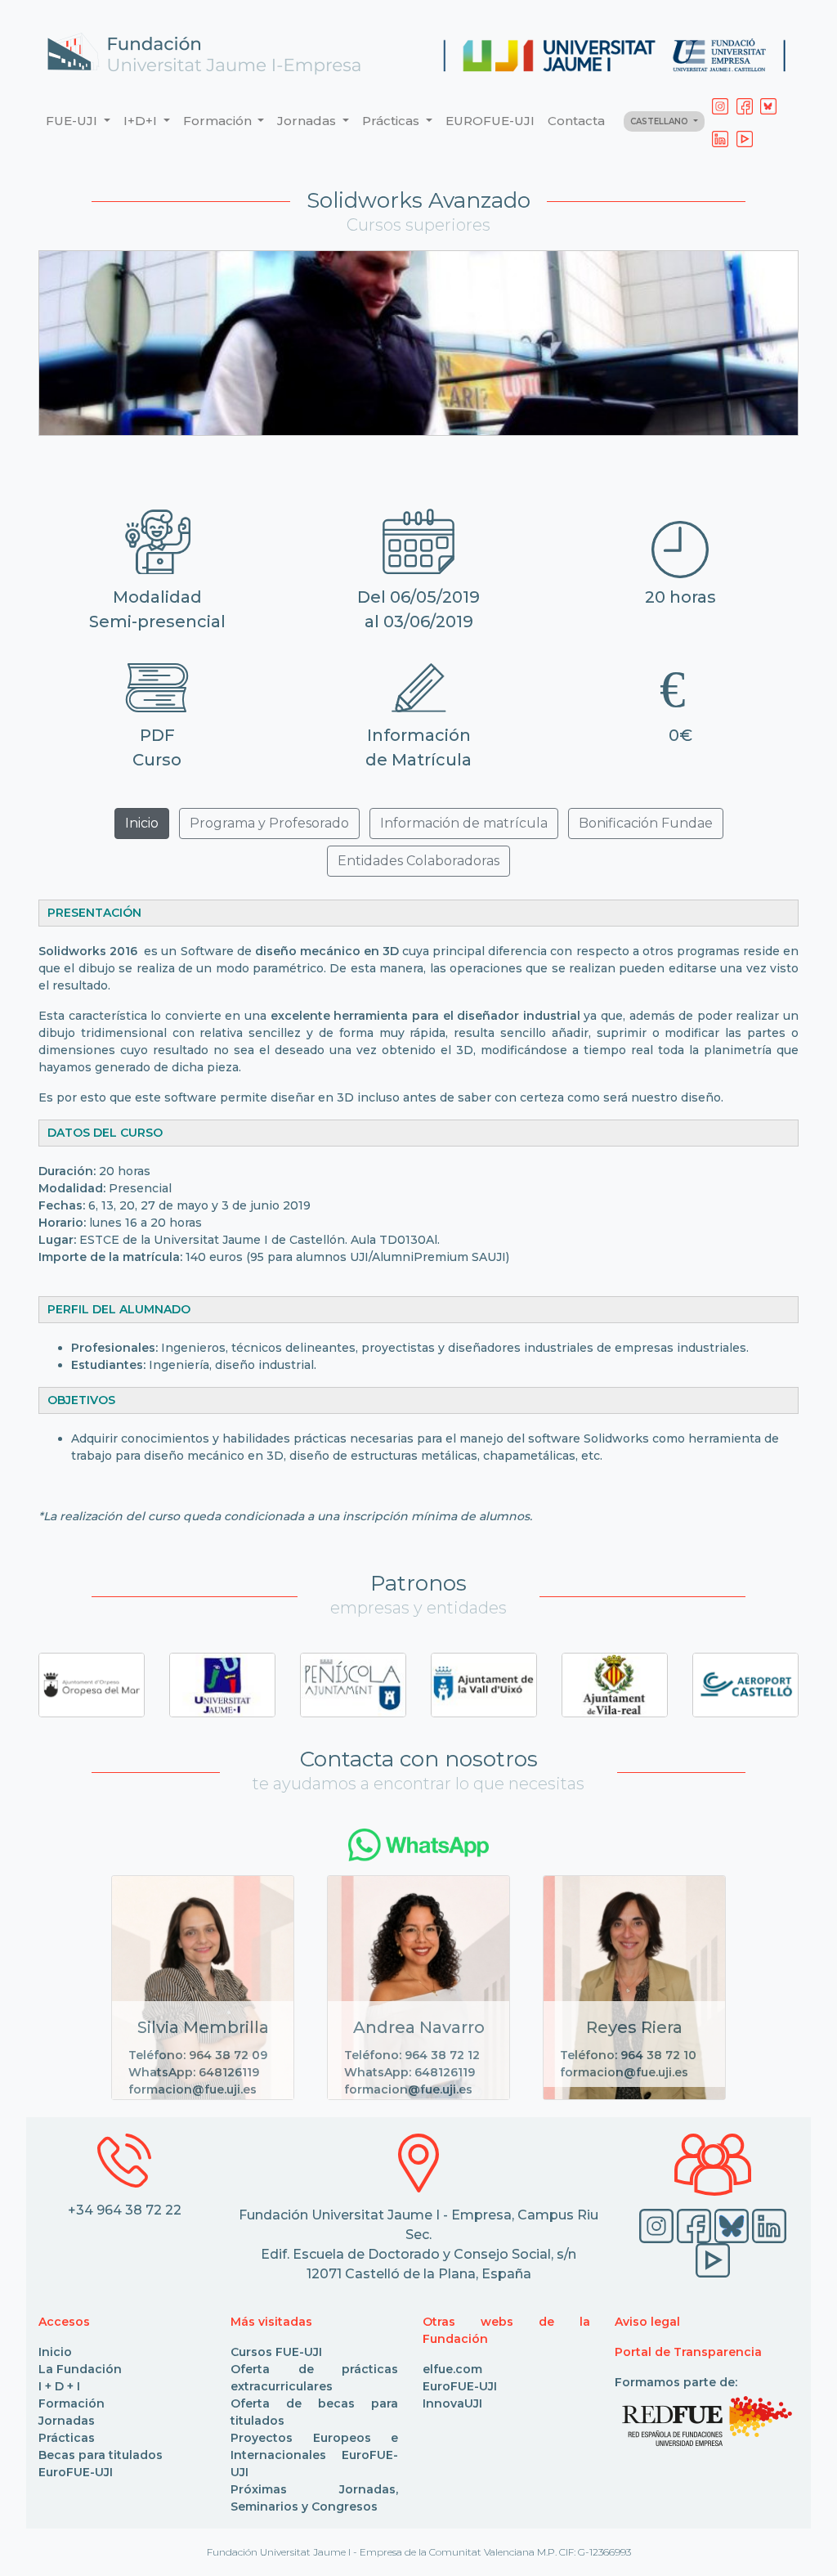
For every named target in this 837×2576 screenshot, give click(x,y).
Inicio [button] (142, 823)
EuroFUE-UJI (76, 2472)
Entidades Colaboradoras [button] (418, 861)
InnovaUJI (452, 2403)
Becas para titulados (101, 2455)
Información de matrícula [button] (464, 823)
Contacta (576, 121)
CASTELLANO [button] (660, 121)
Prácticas (67, 2438)
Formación (72, 2403)
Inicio (55, 2352)
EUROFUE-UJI (490, 121)
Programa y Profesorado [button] (269, 823)
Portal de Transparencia (688, 2352)
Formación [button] (219, 121)
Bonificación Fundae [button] (646, 823)
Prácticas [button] (392, 121)
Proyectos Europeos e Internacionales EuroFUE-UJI (314, 2455)
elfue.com (452, 2369)
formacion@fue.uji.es (192, 2089)
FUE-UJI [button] (73, 121)
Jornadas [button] (308, 121)
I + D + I (59, 2386)
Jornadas (67, 2421)
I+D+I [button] (142, 121)
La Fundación (80, 2369)
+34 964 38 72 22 (125, 2210)
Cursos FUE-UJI (276, 2352)
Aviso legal (647, 2322)
